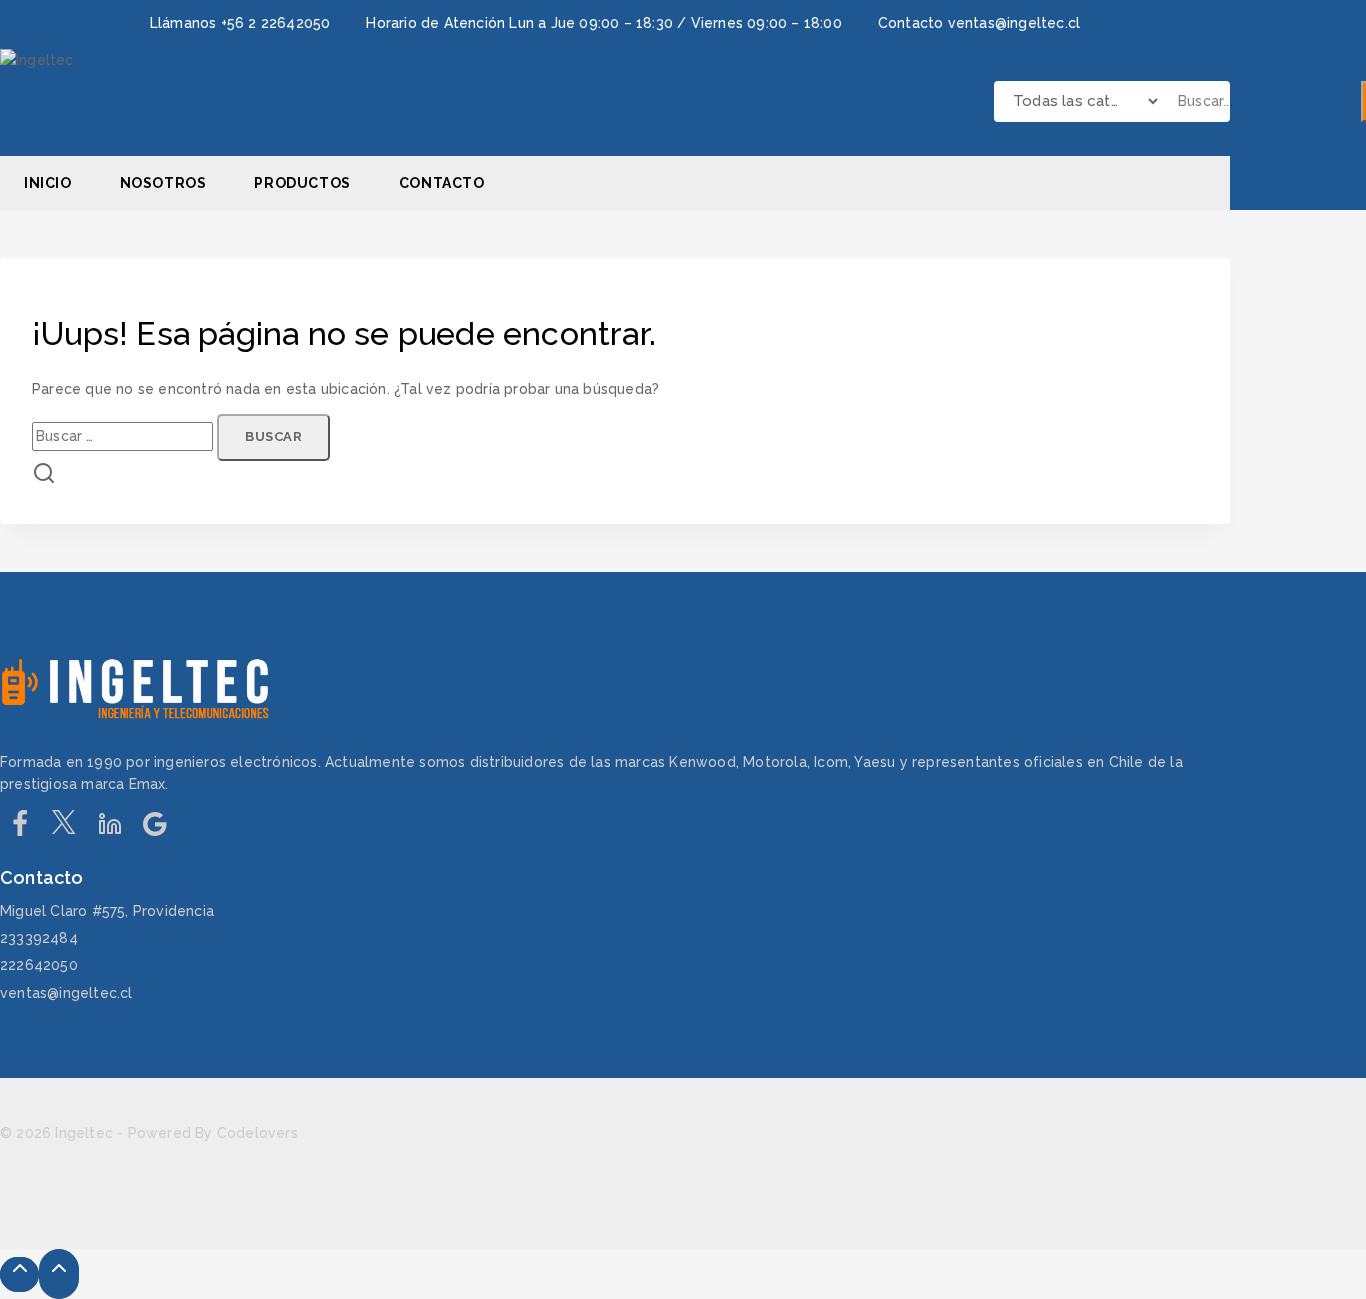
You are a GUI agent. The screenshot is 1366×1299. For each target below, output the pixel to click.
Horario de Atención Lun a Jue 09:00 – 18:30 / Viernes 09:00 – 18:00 (603, 23)
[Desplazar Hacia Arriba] (19, 1274)
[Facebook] (19, 829)
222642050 (39, 965)
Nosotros (163, 183)
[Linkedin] (109, 829)
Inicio (48, 183)
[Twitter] (64, 829)
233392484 (39, 938)
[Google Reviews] (154, 829)
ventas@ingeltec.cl (66, 993)
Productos (302, 183)
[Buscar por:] (124, 436)
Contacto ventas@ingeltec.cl (979, 23)
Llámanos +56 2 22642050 (240, 23)
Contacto (442, 183)
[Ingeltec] (120, 101)
